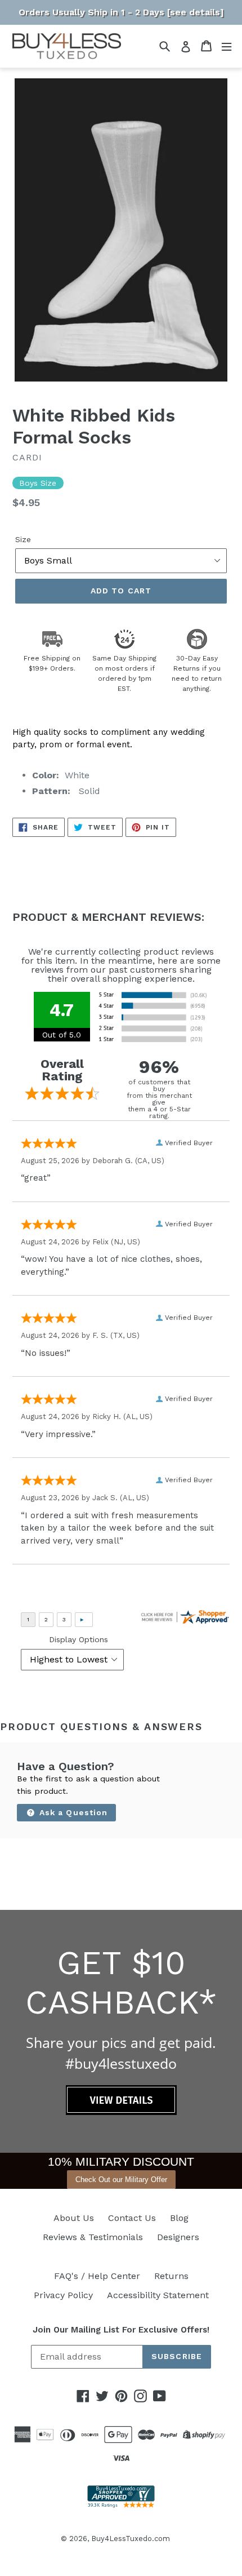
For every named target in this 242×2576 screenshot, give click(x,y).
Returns (171, 2276)
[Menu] (227, 46)
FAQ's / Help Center (97, 2276)
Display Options (79, 1639)
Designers (178, 2237)
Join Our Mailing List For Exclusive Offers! (121, 2330)
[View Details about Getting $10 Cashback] (121, 2112)
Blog (179, 2218)
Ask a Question (72, 1812)
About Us (74, 2218)
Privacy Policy (63, 2295)
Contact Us (132, 2218)
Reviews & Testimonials (93, 2237)
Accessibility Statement (158, 2295)
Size (23, 539)
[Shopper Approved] (121, 2505)
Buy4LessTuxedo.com (131, 2539)
